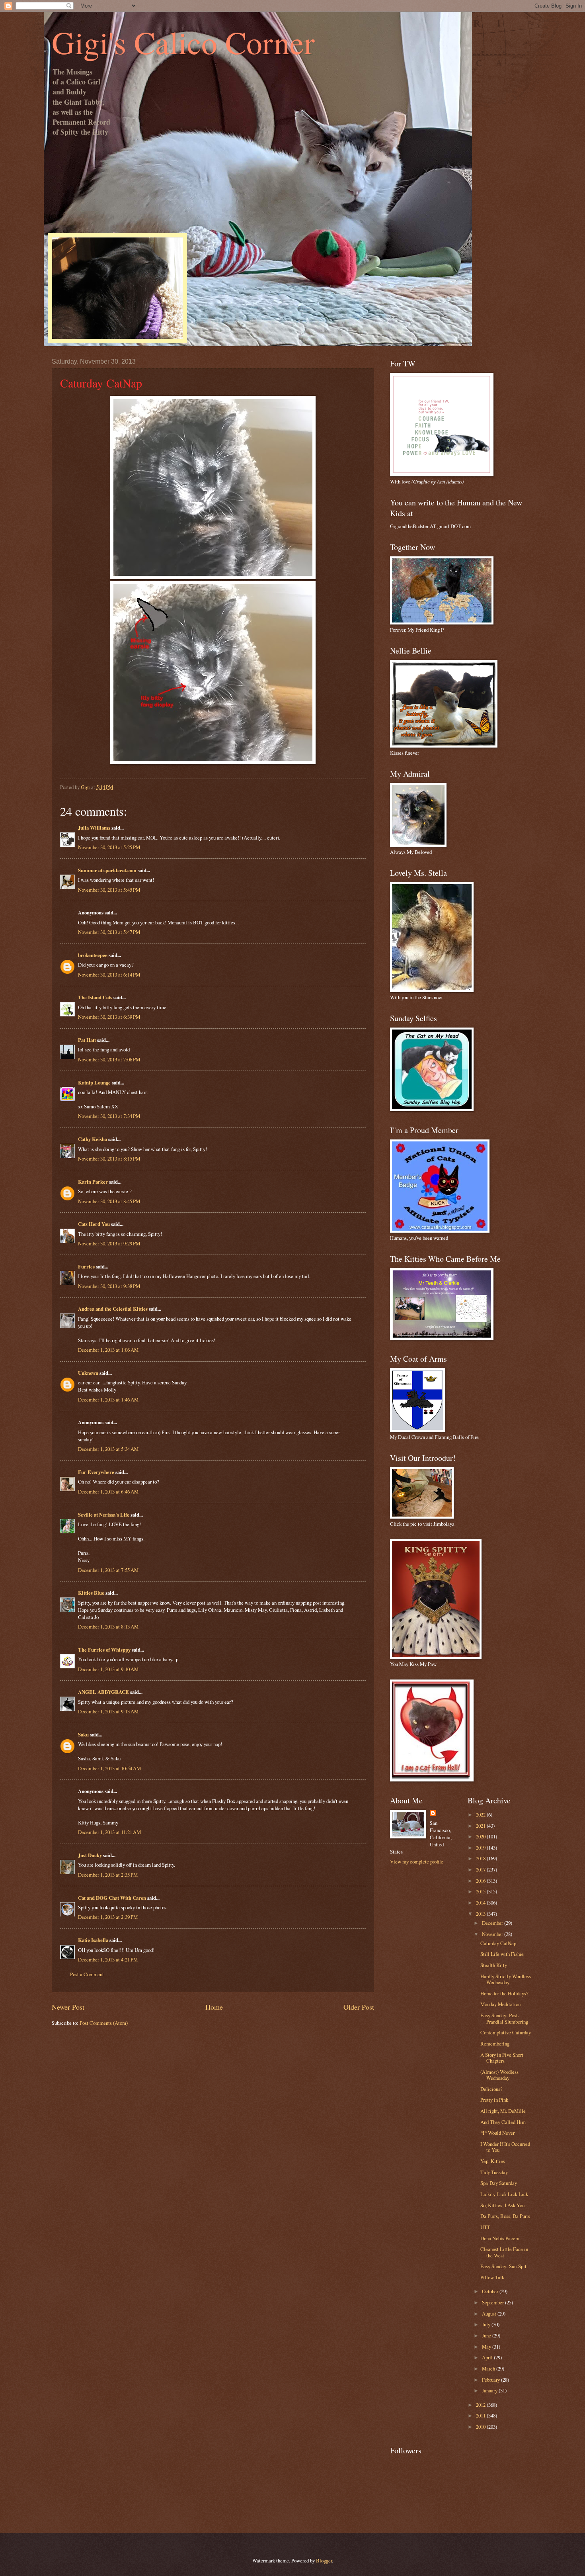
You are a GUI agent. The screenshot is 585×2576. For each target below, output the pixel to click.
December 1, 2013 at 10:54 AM (109, 1768)
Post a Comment (87, 1974)
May (487, 2347)
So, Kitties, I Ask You (502, 2205)
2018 (481, 1858)
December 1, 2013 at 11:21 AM (109, 1832)
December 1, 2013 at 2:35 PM (108, 1875)
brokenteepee (93, 955)
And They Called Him (503, 2122)
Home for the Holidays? (504, 1993)
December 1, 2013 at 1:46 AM (108, 1400)
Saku (83, 1734)
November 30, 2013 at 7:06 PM (109, 1059)
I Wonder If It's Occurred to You (505, 2147)
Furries (86, 1266)
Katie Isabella (93, 1940)
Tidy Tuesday (494, 2172)
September (493, 2302)
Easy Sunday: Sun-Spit (503, 2266)
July (487, 2324)
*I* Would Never (497, 2133)
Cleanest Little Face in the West (504, 2252)
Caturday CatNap (498, 1943)
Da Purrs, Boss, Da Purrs (505, 2216)
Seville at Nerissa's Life (104, 1515)
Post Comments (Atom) (104, 2023)
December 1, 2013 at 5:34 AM (108, 1449)
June (487, 2335)
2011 (481, 2415)
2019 (481, 1848)
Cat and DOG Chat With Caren (112, 1898)
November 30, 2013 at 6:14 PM (109, 975)
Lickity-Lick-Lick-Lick (504, 2194)
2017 (481, 1869)
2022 (481, 1815)
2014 (481, 1903)
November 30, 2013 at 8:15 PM (109, 1159)
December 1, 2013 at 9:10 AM (108, 1669)
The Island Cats (95, 997)
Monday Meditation (500, 2004)
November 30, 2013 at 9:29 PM (109, 1243)
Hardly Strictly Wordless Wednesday (506, 1979)
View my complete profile (417, 1862)
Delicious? (491, 2089)
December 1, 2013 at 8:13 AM (108, 1627)
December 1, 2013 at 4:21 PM (108, 1959)
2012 (481, 2405)
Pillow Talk (492, 2277)
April (488, 2357)
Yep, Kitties (493, 2161)
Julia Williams (94, 828)
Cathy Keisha (93, 1139)
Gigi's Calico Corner (183, 42)
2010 (481, 2427)
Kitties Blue (91, 1593)
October (491, 2291)
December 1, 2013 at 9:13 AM (108, 1711)
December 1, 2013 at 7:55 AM (108, 1570)
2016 (481, 1881)
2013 (481, 1914)
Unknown (88, 1373)
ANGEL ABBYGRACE (103, 1692)
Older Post (359, 2007)
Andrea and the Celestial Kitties (113, 1309)
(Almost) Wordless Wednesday (499, 2075)
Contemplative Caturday (506, 2032)
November (493, 1934)
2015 (481, 1891)
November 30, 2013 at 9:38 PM (109, 1286)
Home (214, 2007)
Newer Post (68, 2007)
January (490, 2390)
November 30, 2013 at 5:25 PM (109, 847)
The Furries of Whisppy (104, 1650)
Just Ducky (90, 1855)
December (493, 1923)
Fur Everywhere (96, 1472)
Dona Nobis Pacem (500, 2238)
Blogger (324, 2560)
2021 (481, 1826)
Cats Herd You (94, 1224)
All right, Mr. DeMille (503, 2111)
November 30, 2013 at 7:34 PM (109, 1116)
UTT (485, 2227)
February (491, 2380)
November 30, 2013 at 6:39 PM (109, 1017)
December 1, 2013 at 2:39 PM (108, 1917)
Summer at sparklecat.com (107, 870)
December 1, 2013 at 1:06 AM (108, 1350)
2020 (481, 1836)
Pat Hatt (87, 1040)
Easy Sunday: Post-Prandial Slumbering (504, 2018)
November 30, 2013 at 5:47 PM (109, 932)
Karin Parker (93, 1182)
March (489, 2369)
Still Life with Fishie (502, 1954)
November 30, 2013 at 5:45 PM (109, 890)
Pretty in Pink (494, 2100)
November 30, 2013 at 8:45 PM (109, 1201)
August (490, 2314)
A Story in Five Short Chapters (502, 2058)
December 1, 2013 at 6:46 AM (108, 1492)
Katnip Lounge (94, 1082)
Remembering (495, 2044)
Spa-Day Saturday (499, 2183)
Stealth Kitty (494, 1965)
